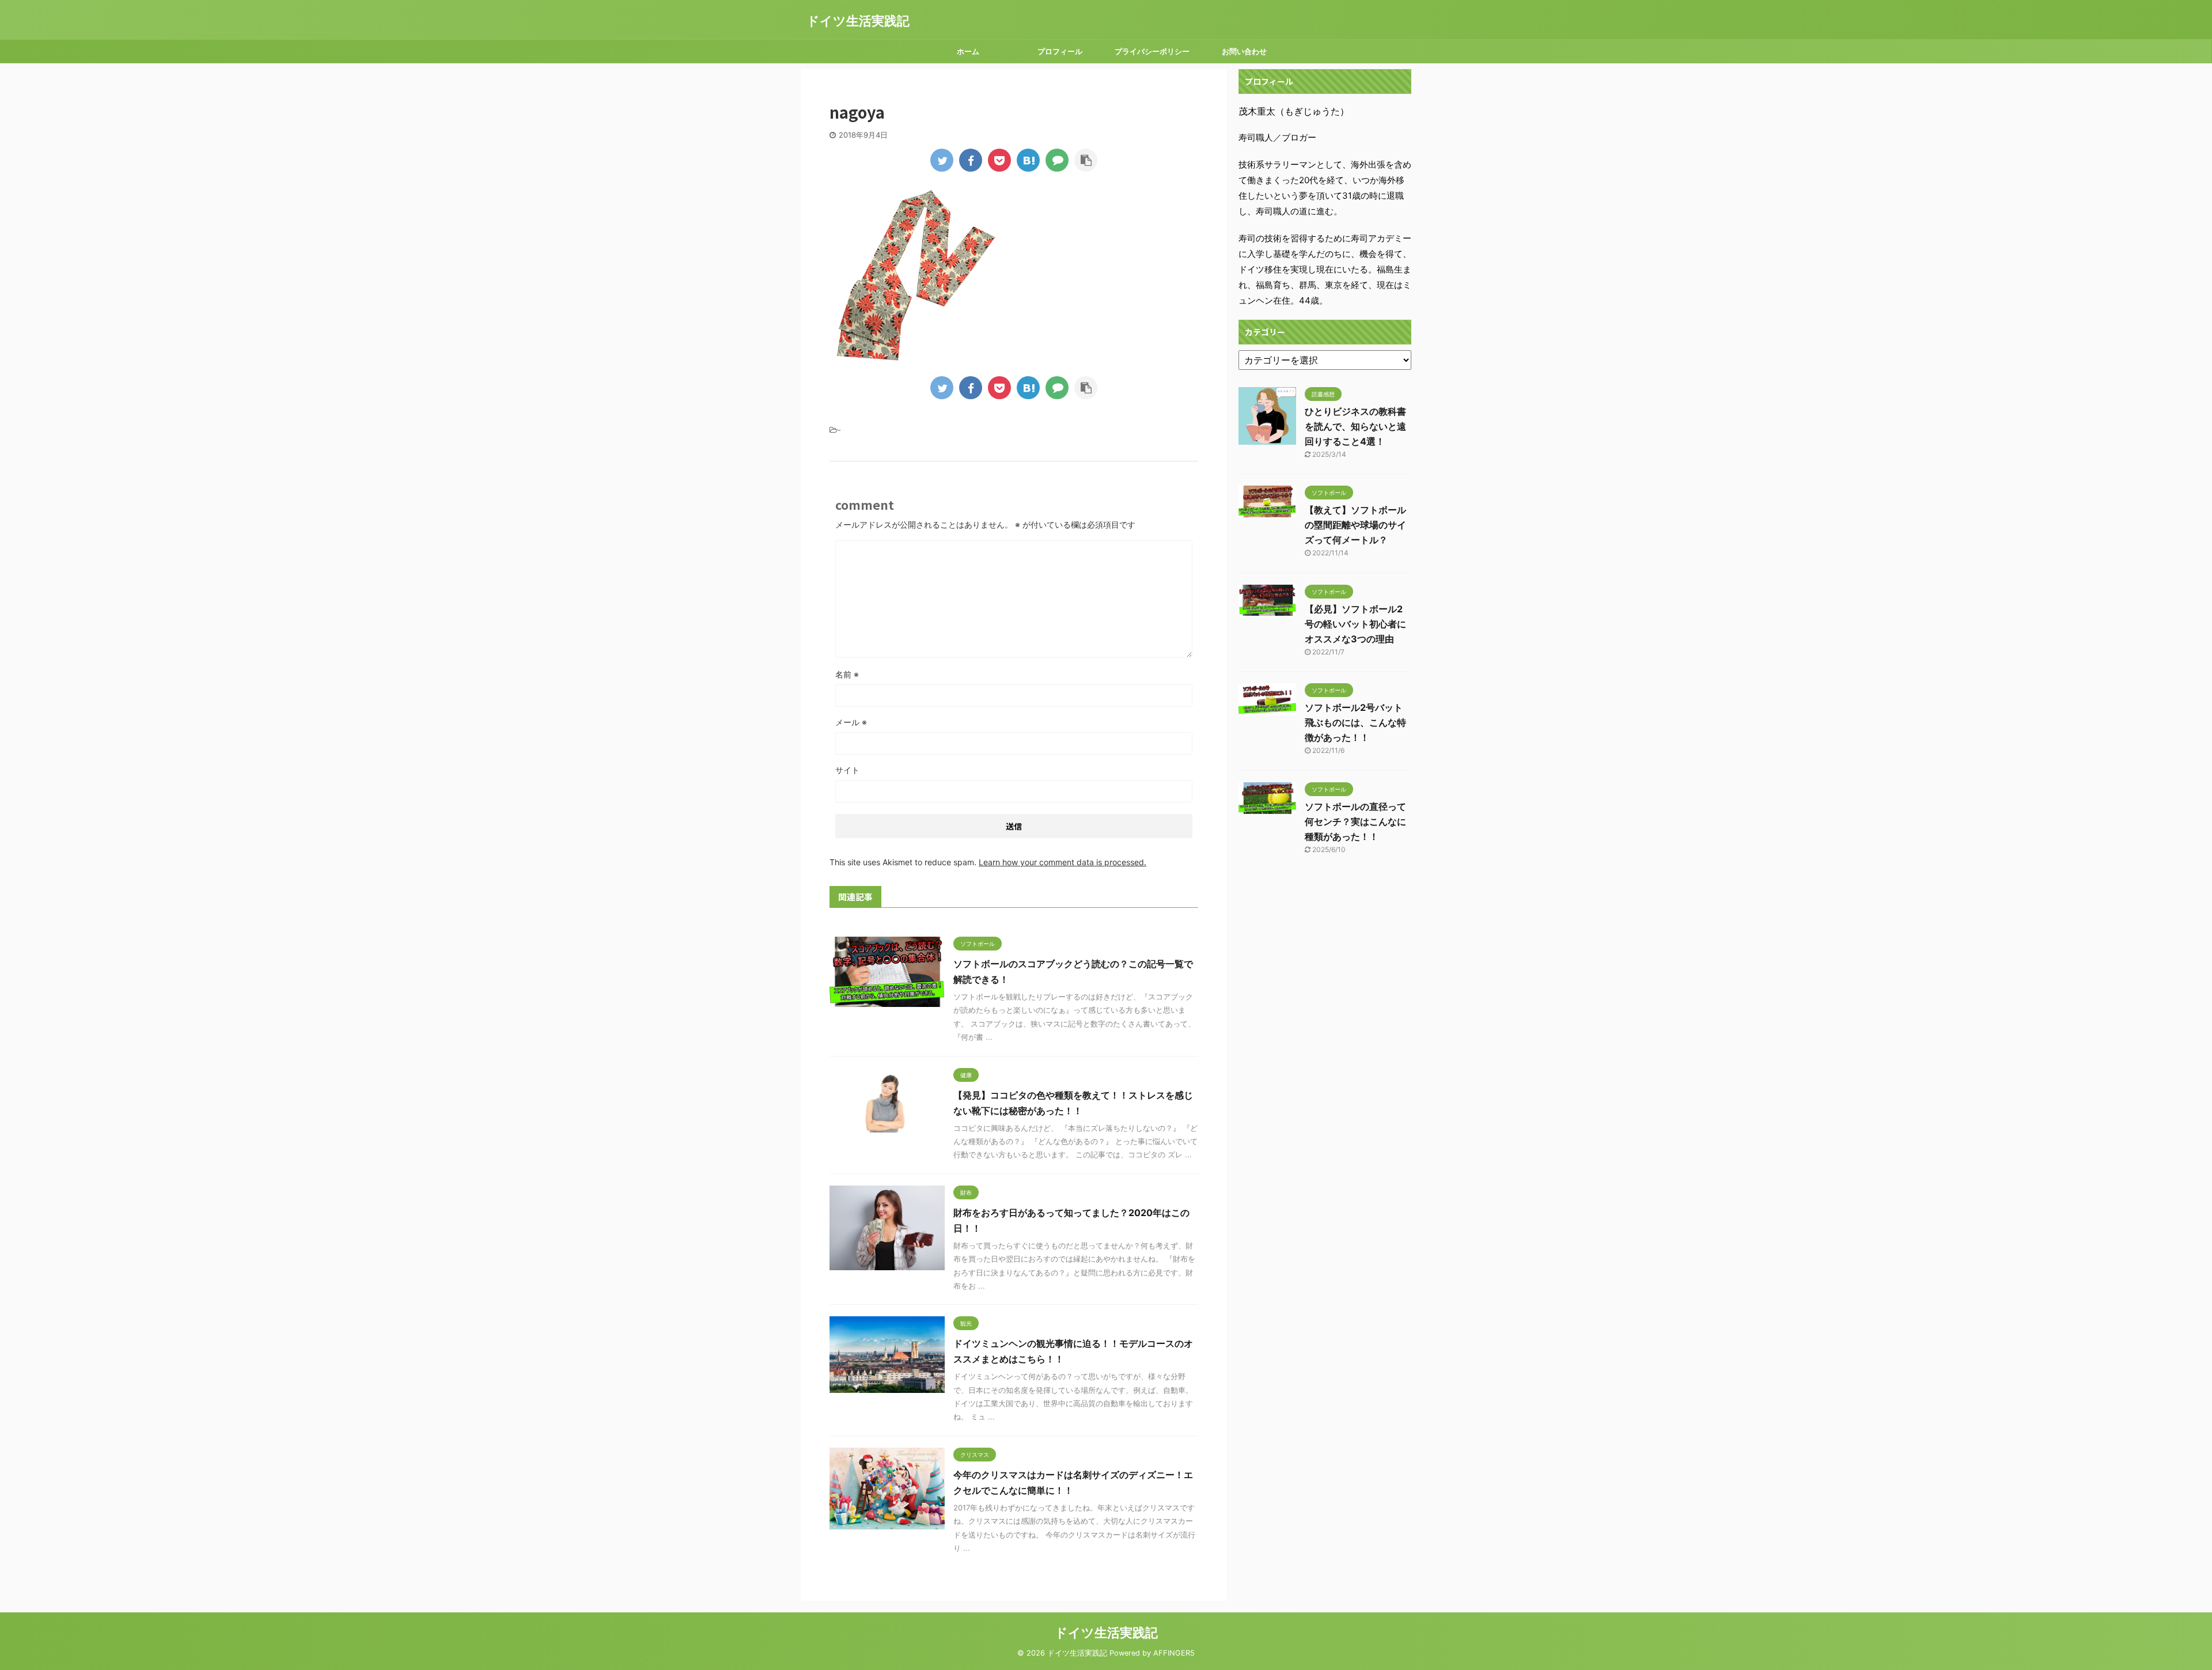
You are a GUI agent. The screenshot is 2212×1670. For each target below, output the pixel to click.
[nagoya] (1028, 160)
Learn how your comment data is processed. (1063, 862)
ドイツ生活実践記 (858, 21)
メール (851, 722)
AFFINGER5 (1174, 1653)
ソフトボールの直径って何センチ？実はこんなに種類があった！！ (1355, 821)
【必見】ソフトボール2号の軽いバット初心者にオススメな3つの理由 (1355, 624)
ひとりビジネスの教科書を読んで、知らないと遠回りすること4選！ (1355, 426)
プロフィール (1060, 51)
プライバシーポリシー (1152, 51)
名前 (847, 674)
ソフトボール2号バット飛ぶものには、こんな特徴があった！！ (1355, 722)
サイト (847, 770)
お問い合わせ (1244, 51)
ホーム (968, 51)
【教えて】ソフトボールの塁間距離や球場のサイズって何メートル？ (1355, 525)
